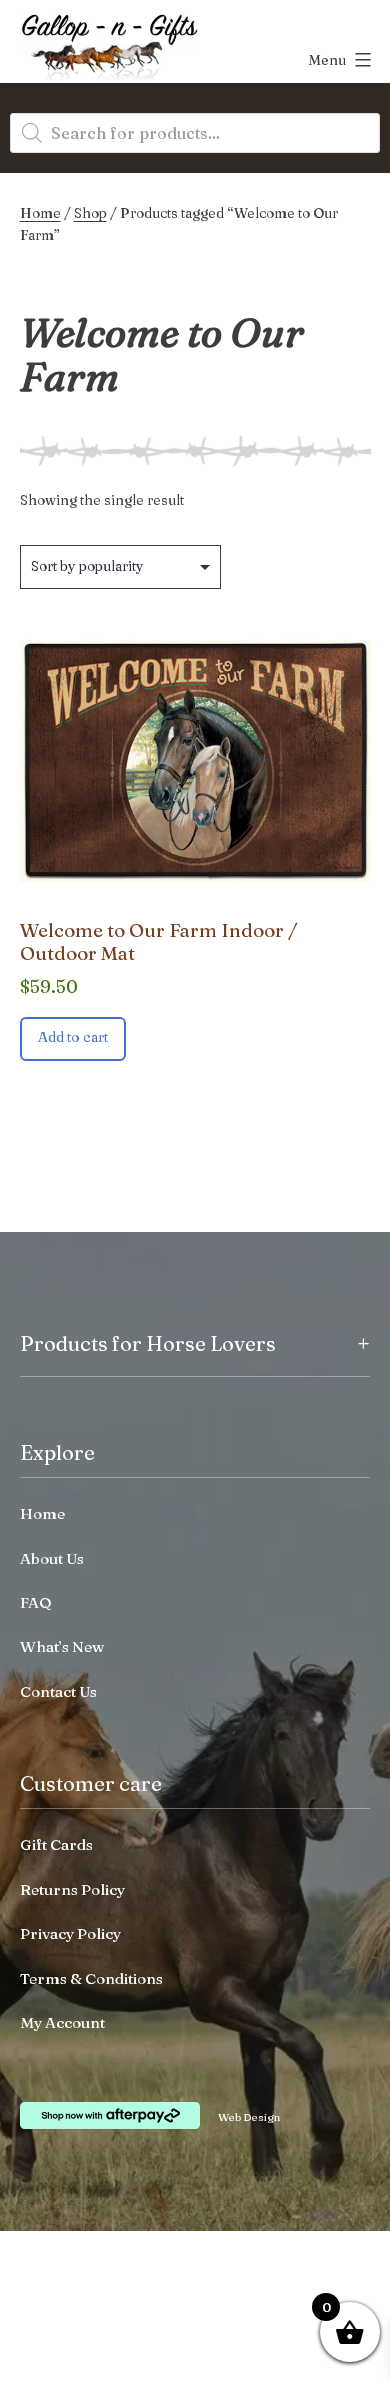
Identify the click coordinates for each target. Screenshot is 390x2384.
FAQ (36, 1602)
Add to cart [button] (73, 1037)
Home (40, 213)
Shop (90, 213)
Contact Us (58, 1691)
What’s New (62, 1646)
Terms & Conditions (91, 1978)
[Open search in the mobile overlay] (195, 133)
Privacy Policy (70, 1933)
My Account (62, 2022)
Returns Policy (72, 1889)
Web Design (249, 2117)
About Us (52, 1558)
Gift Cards (56, 1844)
